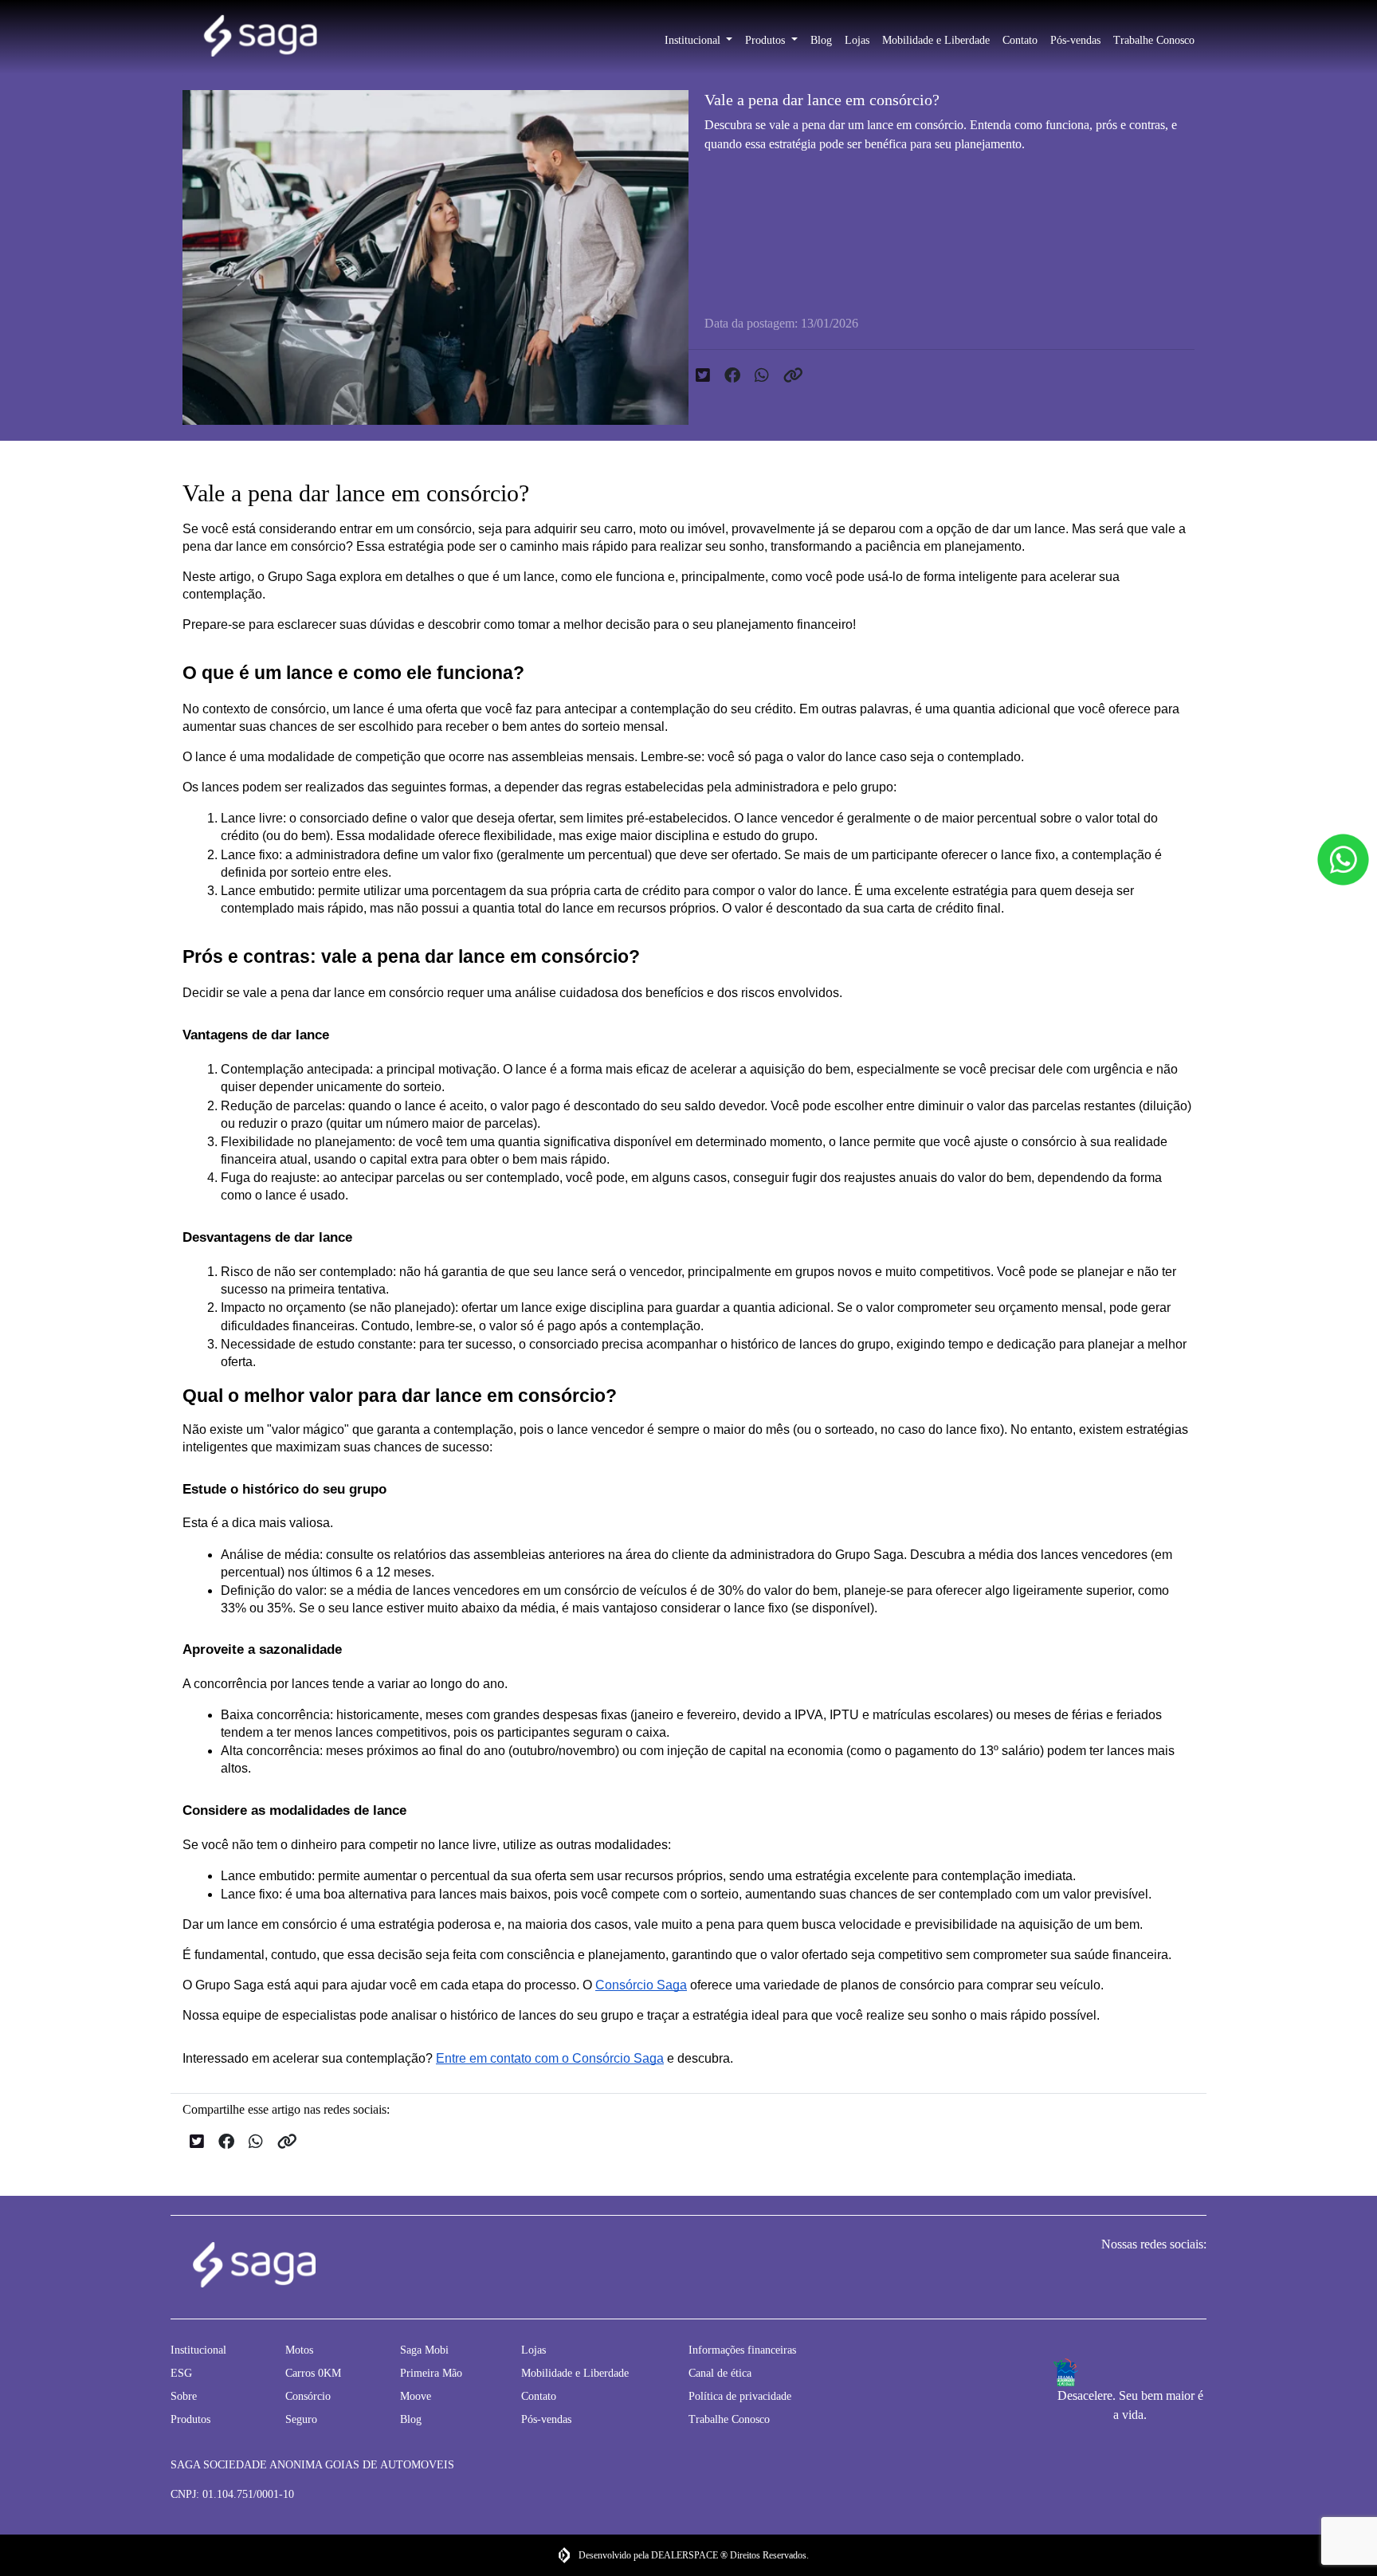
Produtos (767, 40)
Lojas (857, 40)
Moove (416, 2396)
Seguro (301, 2419)
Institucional (694, 40)
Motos (299, 2350)
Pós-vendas (1075, 40)
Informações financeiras (742, 2350)
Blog (821, 40)
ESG (181, 2373)
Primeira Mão (431, 2373)
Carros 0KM (313, 2373)
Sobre (184, 2396)
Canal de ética (720, 2373)
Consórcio (308, 2396)
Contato (1020, 40)
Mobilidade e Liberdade (936, 40)
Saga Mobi (424, 2350)
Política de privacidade (740, 2396)
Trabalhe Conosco (1154, 40)
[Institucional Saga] (260, 37)
